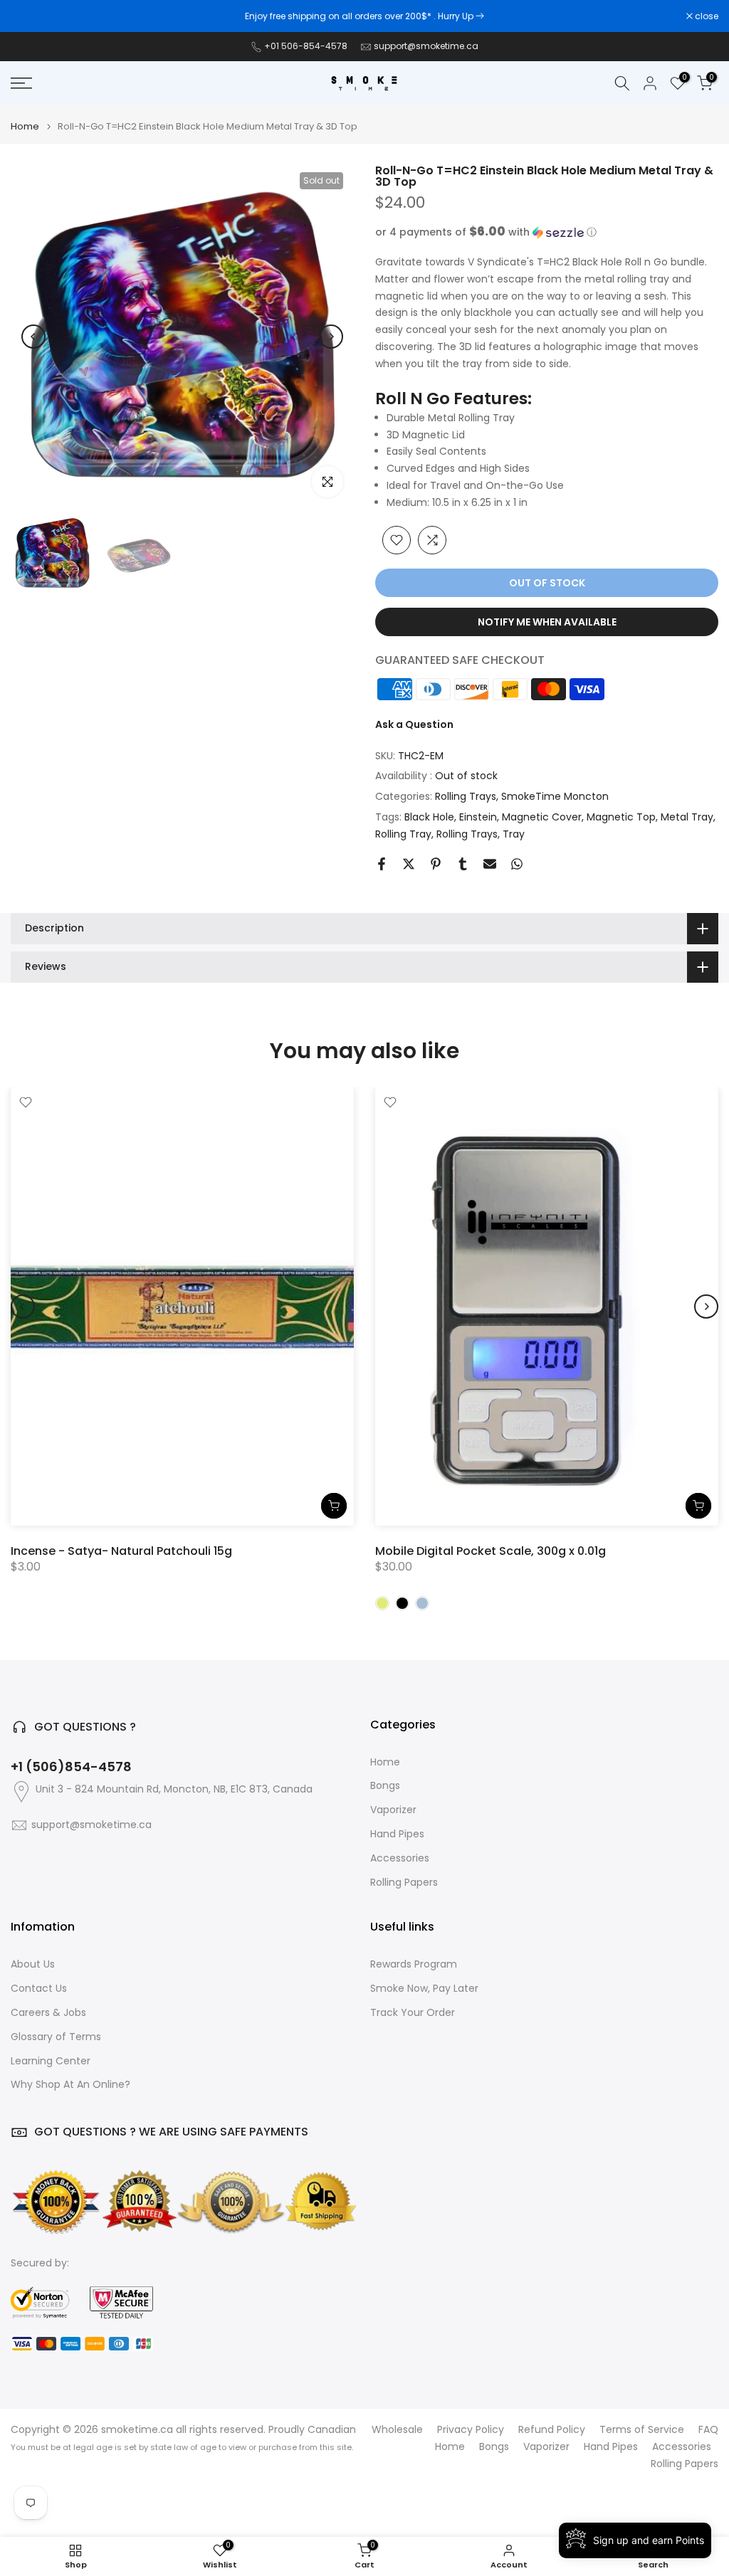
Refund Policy (552, 2430)
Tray (514, 834)
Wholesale (397, 2430)
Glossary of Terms (56, 2037)
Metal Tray (687, 817)
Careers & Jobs (48, 2013)
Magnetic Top (621, 817)
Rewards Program (414, 1964)
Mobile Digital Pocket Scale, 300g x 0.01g (491, 1550)
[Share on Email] (490, 864)
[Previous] (33, 337)
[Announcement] (364, 16)
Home (25, 126)
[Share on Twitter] (409, 864)
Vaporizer (393, 1810)
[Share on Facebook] (382, 864)
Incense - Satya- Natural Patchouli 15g (121, 1550)
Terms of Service (642, 2430)
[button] (547, 232)
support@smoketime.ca (426, 46)
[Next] (331, 337)
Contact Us (39, 1989)
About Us (33, 1964)
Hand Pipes (397, 1834)
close (30, 16)
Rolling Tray (403, 834)
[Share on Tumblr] (463, 864)
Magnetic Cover (542, 817)
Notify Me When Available (547, 622)
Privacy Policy (471, 2430)
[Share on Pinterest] (436, 864)
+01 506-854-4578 (306, 46)
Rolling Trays (466, 796)
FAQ (708, 2430)
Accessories (400, 1858)
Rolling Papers (404, 1883)
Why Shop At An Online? (70, 2085)
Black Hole (429, 817)
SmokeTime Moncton (555, 796)
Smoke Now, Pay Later (424, 1989)
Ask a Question (414, 724)
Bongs (385, 1786)
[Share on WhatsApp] (517, 864)
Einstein (478, 817)
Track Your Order (413, 2013)
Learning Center (51, 2061)
